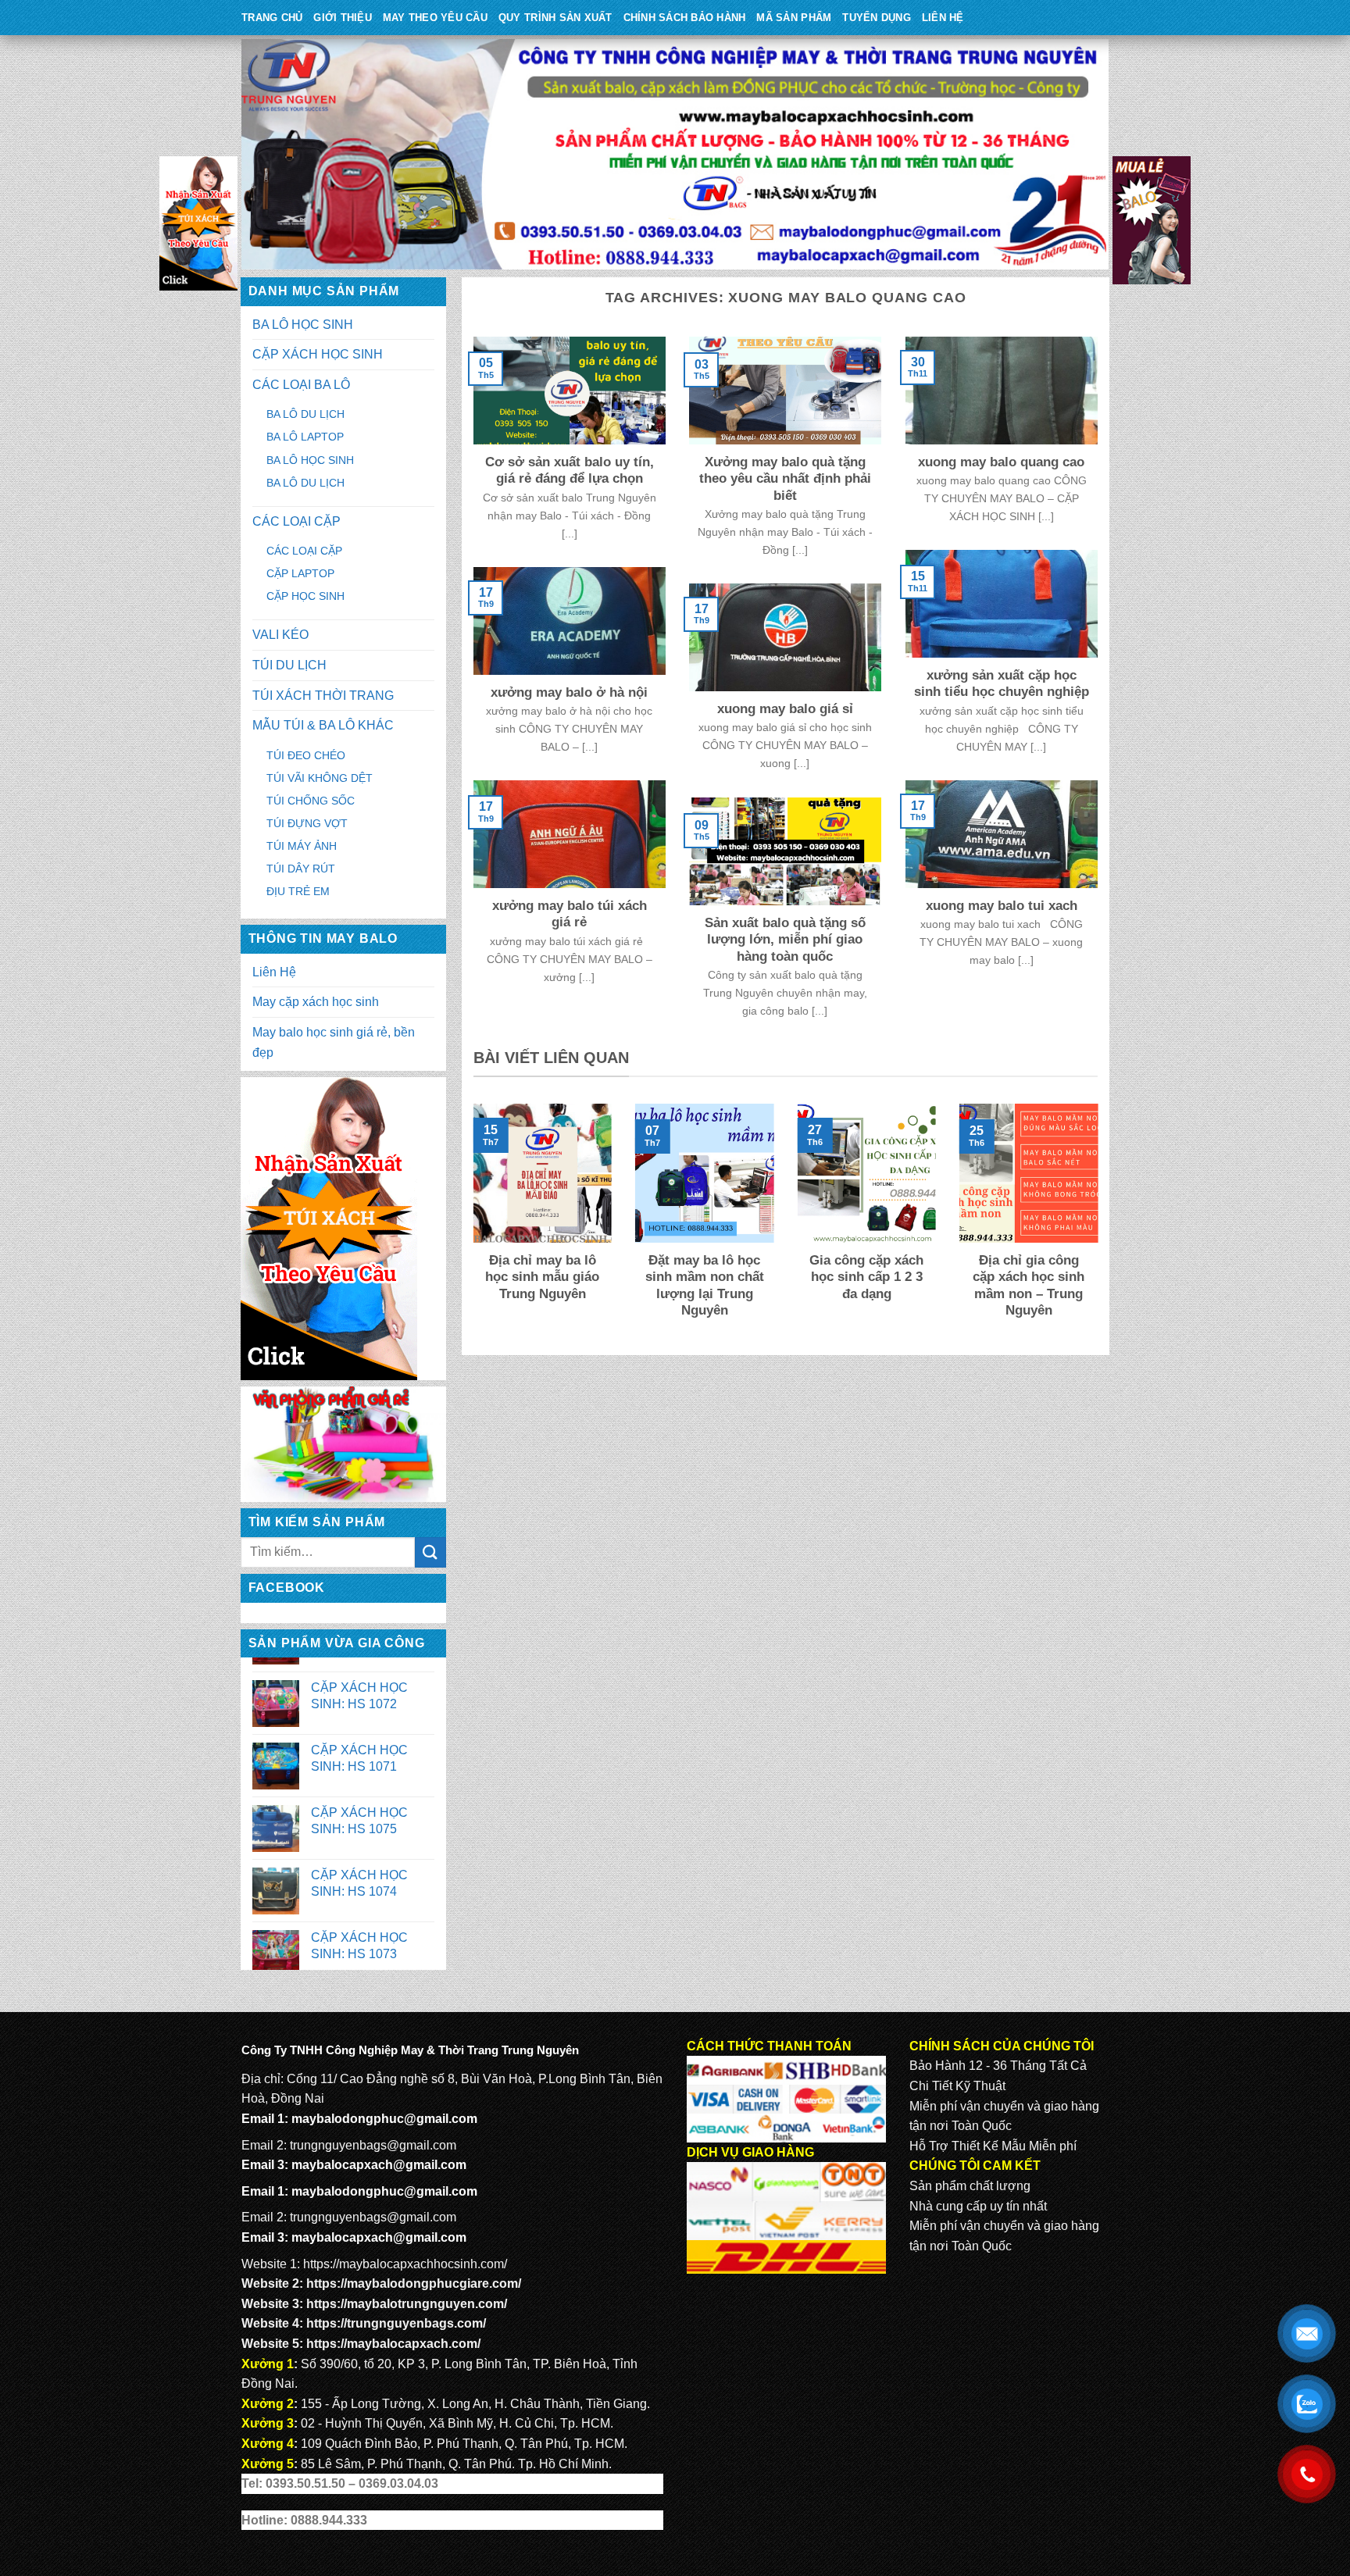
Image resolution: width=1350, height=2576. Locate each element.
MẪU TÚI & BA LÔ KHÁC (323, 725)
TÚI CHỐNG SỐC (311, 801)
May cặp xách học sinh (316, 1002)
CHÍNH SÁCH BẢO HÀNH (685, 18)
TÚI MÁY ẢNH (302, 846)
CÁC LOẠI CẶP (296, 521)
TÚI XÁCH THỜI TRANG (323, 696)
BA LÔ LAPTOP (305, 437)
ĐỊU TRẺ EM (298, 891)
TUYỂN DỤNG (877, 18)
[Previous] (470, 1222)
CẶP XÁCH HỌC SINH (318, 354)
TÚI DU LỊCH (289, 665)
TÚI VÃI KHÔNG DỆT (320, 778)
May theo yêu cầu (435, 18)
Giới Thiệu (343, 18)
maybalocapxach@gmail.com (379, 2165)
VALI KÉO (280, 635)
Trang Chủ (272, 18)
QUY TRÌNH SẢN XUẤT (555, 18)
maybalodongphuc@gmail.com (384, 2119)
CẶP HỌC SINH (305, 596)
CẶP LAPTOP (300, 573)
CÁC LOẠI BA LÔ (301, 385)
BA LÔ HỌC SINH (303, 325)
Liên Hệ (943, 18)
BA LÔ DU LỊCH (305, 414)
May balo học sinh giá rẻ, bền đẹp (334, 1042)
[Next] (1101, 1222)
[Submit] (430, 1552)
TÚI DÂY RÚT (301, 869)
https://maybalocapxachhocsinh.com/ (405, 2264)
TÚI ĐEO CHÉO (306, 755)
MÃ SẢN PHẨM (794, 18)
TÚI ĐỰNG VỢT (307, 823)
